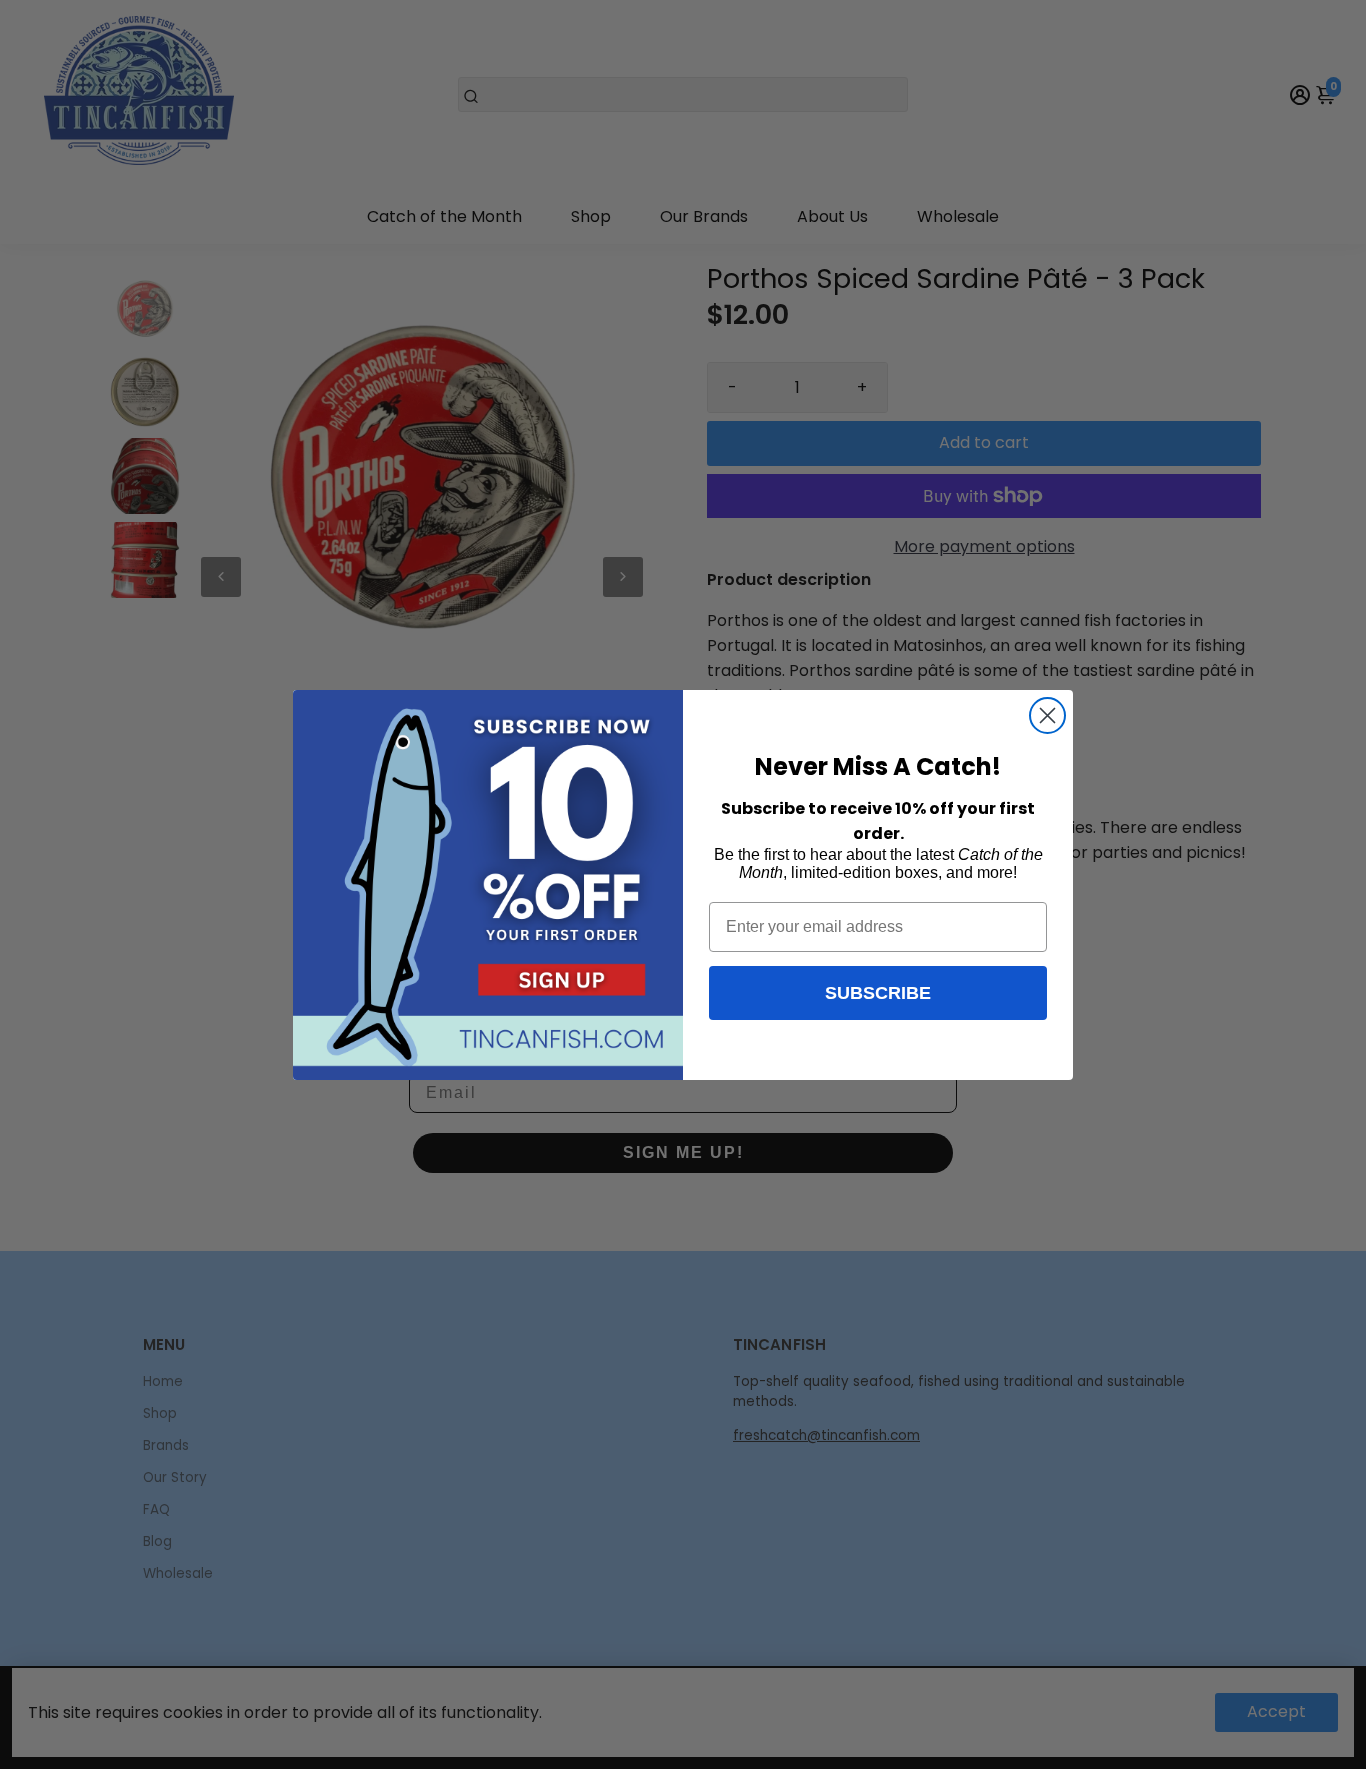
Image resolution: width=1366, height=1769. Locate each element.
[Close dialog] (1047, 715)
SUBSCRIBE (878, 993)
